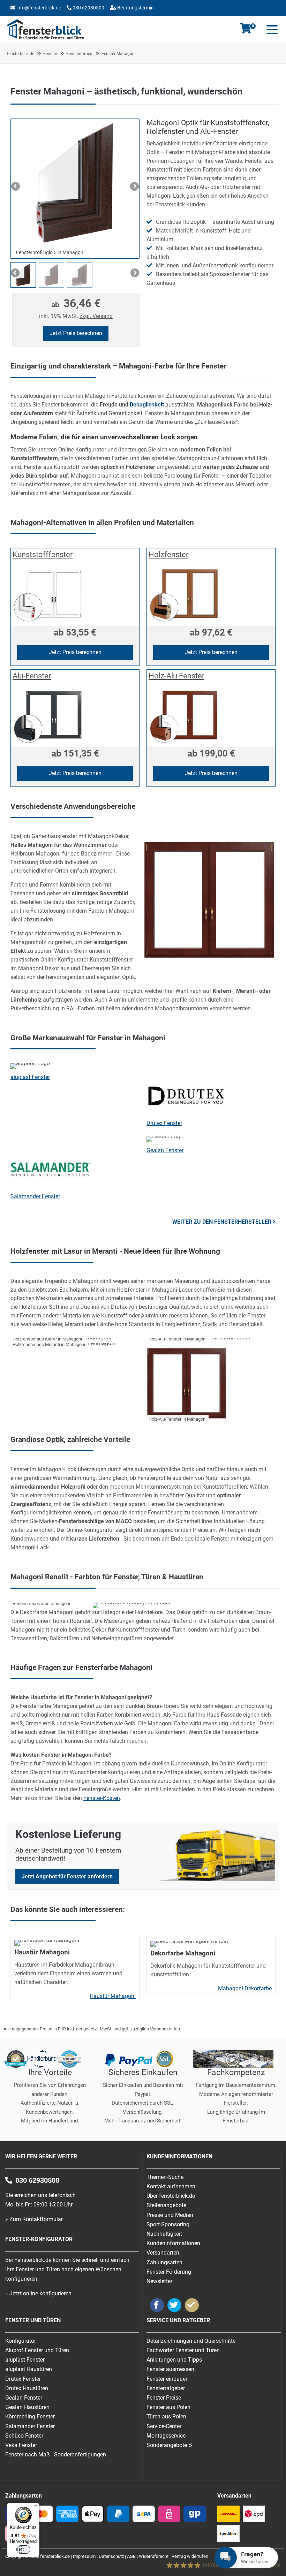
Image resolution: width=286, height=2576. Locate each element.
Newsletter (159, 2281)
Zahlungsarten (164, 2262)
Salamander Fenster (35, 1196)
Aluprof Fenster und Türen (37, 2350)
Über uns (101, 19)
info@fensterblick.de (39, 8)
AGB (131, 2556)
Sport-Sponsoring (168, 2224)
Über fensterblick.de (171, 2196)
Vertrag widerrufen (190, 2556)
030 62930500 (88, 8)
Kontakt (36, 19)
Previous (16, 187)
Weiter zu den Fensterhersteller (222, 1222)
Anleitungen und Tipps (174, 2360)
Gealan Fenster (165, 1150)
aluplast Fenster (30, 1077)
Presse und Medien (170, 2215)
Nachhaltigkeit (164, 2234)
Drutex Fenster (164, 1123)
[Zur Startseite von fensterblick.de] (46, 38)
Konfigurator (69, 19)
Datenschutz (111, 2556)
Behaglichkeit (147, 405)
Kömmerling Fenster (30, 2417)
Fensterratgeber (166, 2388)
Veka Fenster (21, 2445)
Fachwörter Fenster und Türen (183, 2350)
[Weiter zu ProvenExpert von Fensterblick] (192, 2305)
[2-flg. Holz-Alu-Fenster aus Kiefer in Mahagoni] (211, 1338)
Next (134, 187)
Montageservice (166, 2436)
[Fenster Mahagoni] (209, 964)
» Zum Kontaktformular (34, 2219)
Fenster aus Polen (168, 2407)
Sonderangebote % (170, 2445)
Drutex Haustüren (27, 2388)
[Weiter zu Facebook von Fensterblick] (157, 2305)
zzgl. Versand (96, 316)
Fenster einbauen (168, 2379)
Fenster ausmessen (170, 2369)
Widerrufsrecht (154, 2556)
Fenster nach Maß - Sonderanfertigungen (56, 2455)
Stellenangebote (166, 2205)
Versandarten (163, 2253)
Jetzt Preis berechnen (76, 333)
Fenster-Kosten (102, 1798)
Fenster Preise (164, 2398)
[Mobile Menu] (271, 30)
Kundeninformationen (173, 2243)
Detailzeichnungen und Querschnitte (191, 2341)
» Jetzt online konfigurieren (38, 2293)
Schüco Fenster (24, 2436)
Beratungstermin (135, 8)
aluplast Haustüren (29, 2369)
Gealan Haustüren (27, 2407)
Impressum (84, 2556)
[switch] (23, 2550)
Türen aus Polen (166, 2417)
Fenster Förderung (169, 2272)
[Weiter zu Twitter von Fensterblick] (174, 2305)
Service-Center (164, 2426)
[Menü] (35, 2507)
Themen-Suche (165, 2177)
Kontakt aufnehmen (171, 2186)
